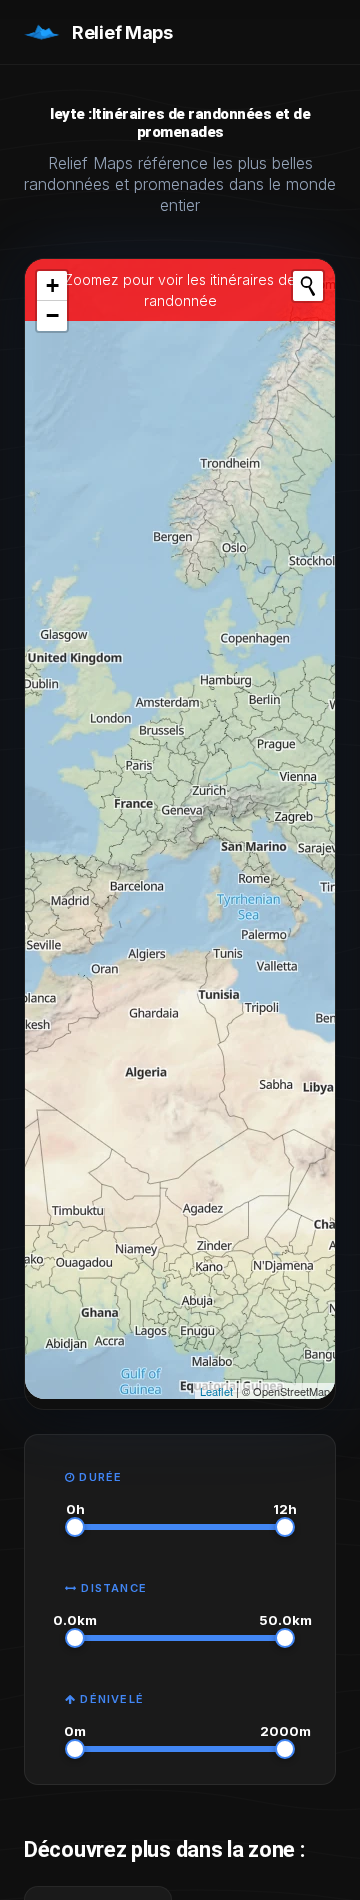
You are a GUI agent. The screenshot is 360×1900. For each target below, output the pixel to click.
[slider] (75, 1527)
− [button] (52, 315)
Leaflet (216, 1391)
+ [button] (52, 285)
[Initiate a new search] (308, 286)
